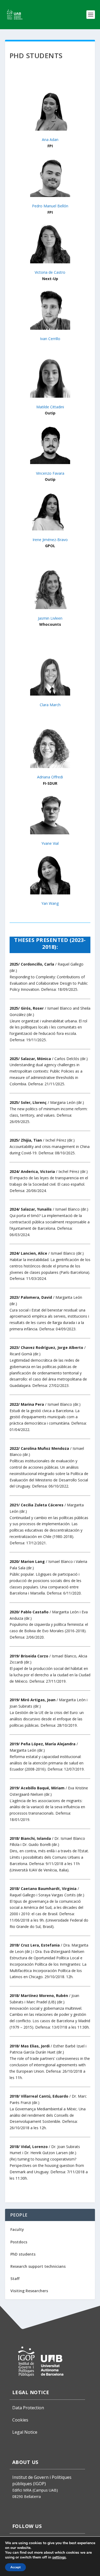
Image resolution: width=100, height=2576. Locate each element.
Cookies (20, 2420)
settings (59, 2557)
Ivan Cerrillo (50, 339)
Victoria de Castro (50, 272)
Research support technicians (38, 2266)
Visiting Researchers (29, 2291)
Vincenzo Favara (50, 473)
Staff (15, 2279)
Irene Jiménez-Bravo (50, 540)
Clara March (50, 705)
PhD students (23, 2254)
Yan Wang (50, 903)
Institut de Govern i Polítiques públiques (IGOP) (42, 2480)
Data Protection (28, 2408)
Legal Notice (25, 2432)
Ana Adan (50, 140)
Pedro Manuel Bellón (50, 206)
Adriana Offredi (50, 777)
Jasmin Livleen (50, 618)
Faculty (17, 2229)
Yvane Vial (50, 843)
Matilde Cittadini (50, 407)
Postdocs (19, 2242)
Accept (15, 2567)
